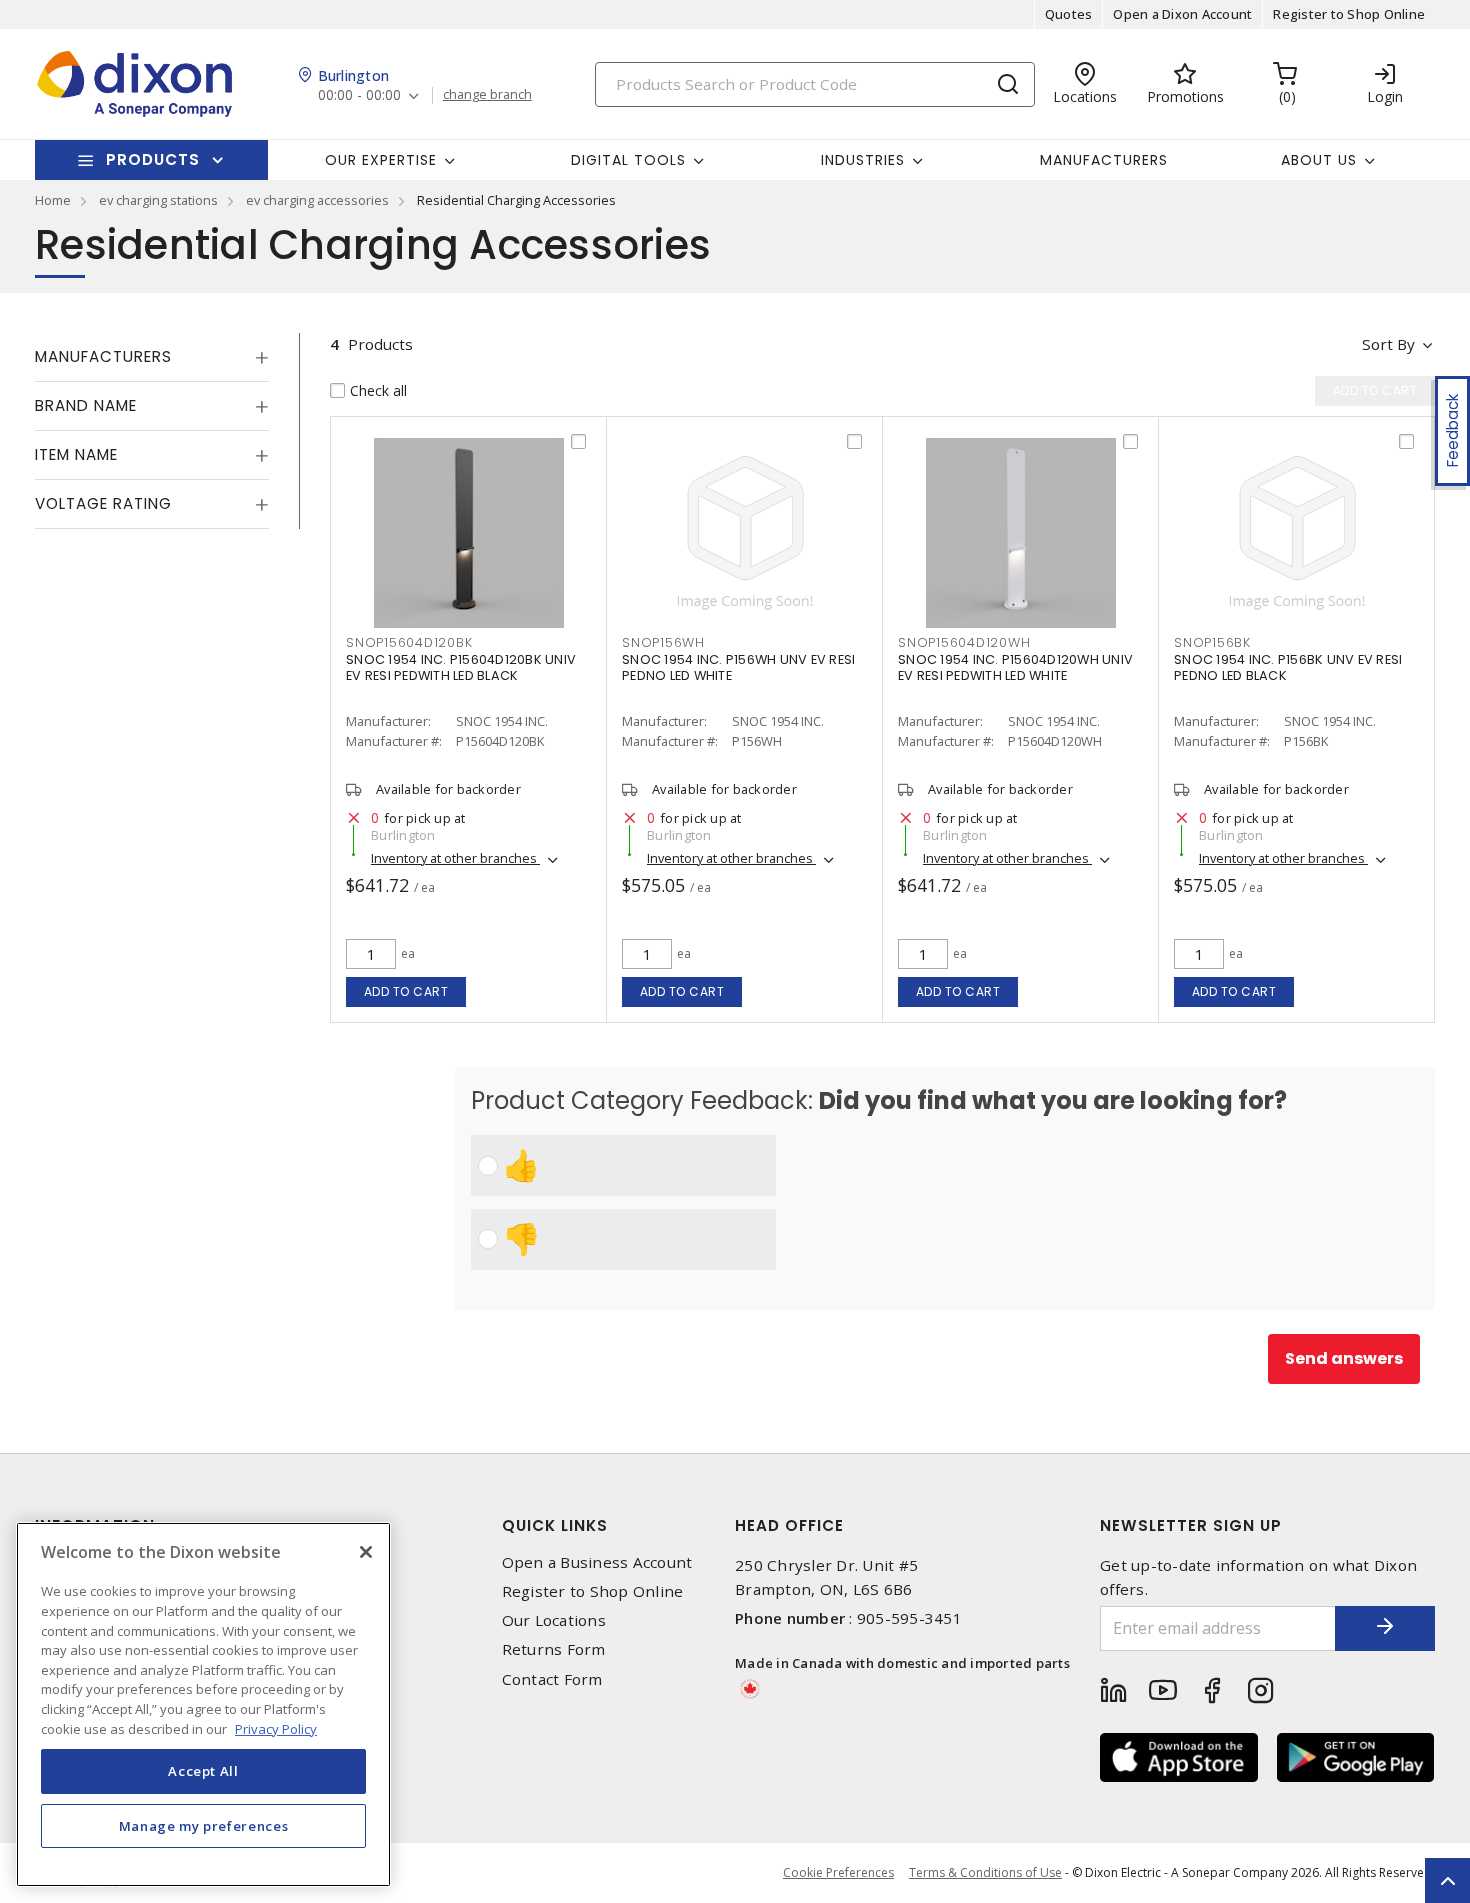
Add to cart (406, 991)
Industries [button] (863, 160)
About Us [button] (1319, 160)
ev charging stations (158, 200)
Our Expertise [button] (381, 160)
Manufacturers (1104, 160)
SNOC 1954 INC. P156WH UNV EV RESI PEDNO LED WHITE (738, 667)
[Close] (366, 1552)
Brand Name (86, 405)
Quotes (1069, 14)
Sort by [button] (1388, 344)
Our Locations (554, 1620)
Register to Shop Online (1349, 14)
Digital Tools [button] (628, 160)
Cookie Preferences (838, 1873)
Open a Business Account (597, 1562)
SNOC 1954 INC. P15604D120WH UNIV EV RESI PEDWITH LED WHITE (1015, 667)
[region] (203, 1704)
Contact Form (552, 1679)
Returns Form (554, 1649)
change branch (487, 95)
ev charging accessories (317, 200)
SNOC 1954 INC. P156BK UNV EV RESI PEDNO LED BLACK (1288, 667)
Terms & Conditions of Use (985, 1872)
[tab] (152, 357)
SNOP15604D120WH (964, 642)
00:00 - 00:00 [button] (359, 95)
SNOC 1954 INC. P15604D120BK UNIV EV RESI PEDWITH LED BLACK (461, 667)
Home (53, 200)
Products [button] (153, 159)
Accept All (203, 1771)
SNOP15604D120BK (409, 642)
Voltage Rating (103, 503)
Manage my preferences (204, 1825)
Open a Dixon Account (1182, 14)
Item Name (76, 454)
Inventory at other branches (455, 858)
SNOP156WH (663, 642)
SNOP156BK (1212, 642)
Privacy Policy (276, 1728)
